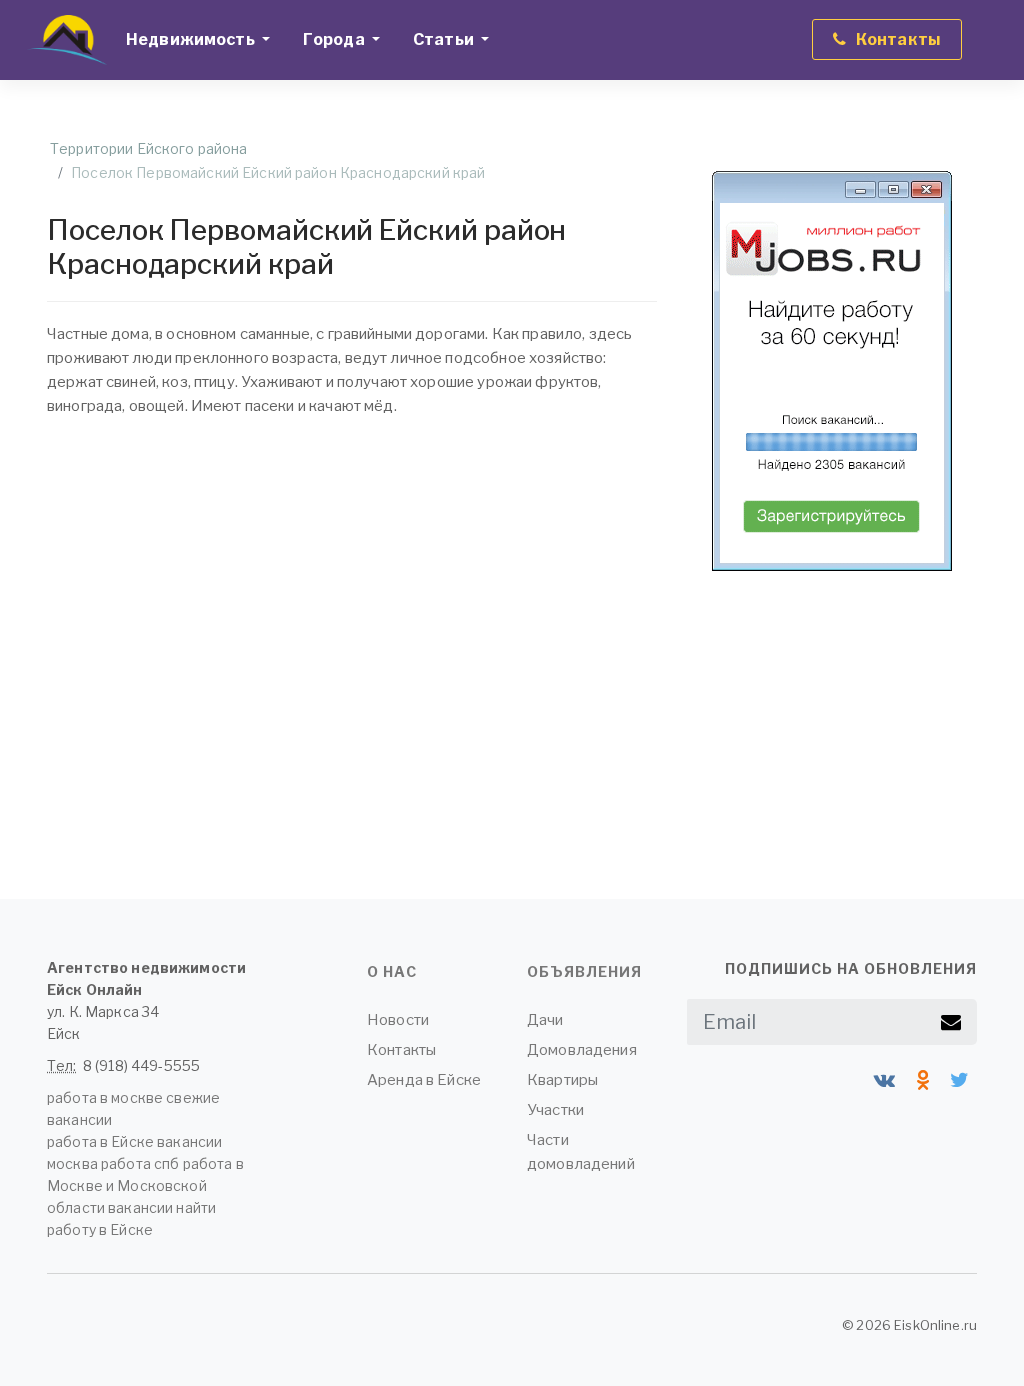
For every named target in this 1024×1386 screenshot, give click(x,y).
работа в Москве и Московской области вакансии (145, 1185)
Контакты (401, 1050)
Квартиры (562, 1080)
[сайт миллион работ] (832, 371)
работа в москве (105, 1097)
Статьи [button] (445, 39)
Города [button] (335, 39)
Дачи (545, 1020)
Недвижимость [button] (192, 39)
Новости (398, 1020)
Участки (555, 1110)
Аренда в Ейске (424, 1080)
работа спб (140, 1163)
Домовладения (582, 1050)
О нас (392, 971)
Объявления (584, 971)
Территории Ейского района (149, 148)
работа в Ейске (100, 1141)
